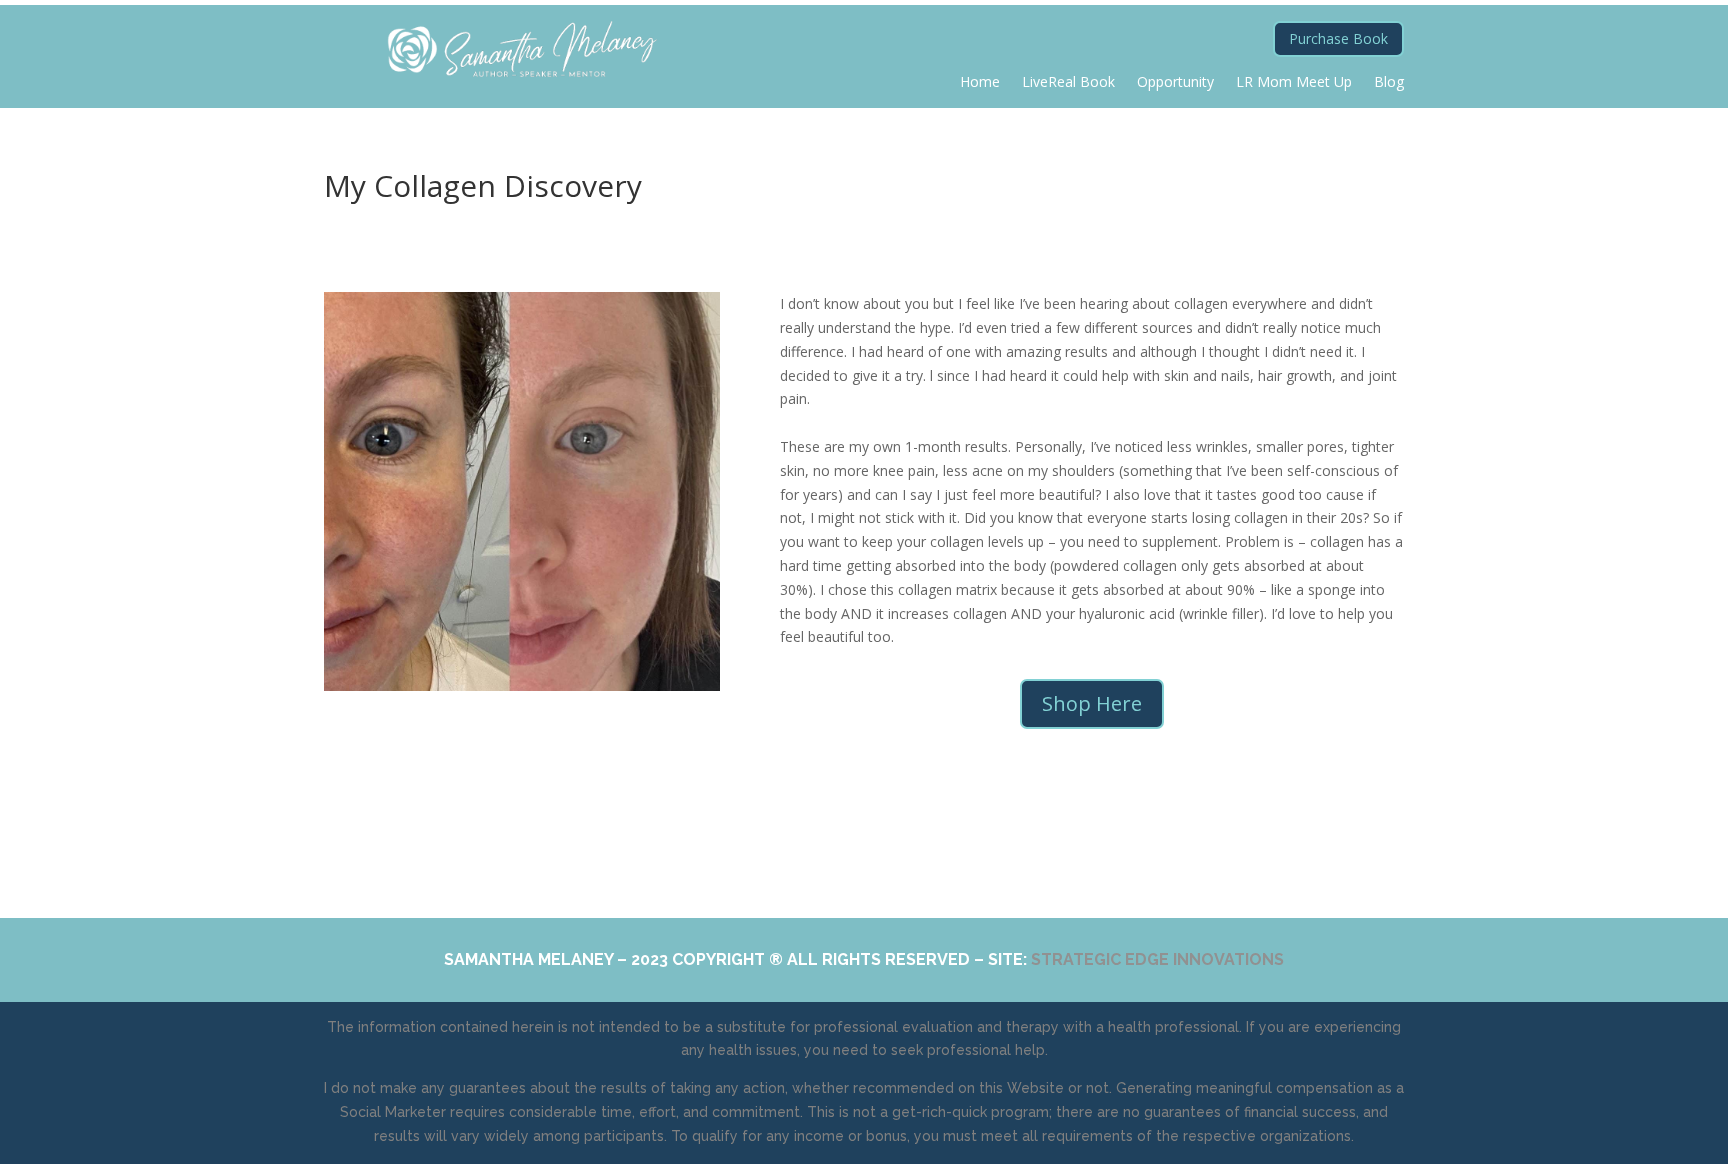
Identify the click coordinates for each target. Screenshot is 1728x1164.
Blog (1389, 83)
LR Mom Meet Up (1294, 83)
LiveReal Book (1068, 83)
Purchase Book (1338, 38)
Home (980, 83)
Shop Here (1092, 703)
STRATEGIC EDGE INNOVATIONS (1157, 959)
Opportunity (1175, 83)
